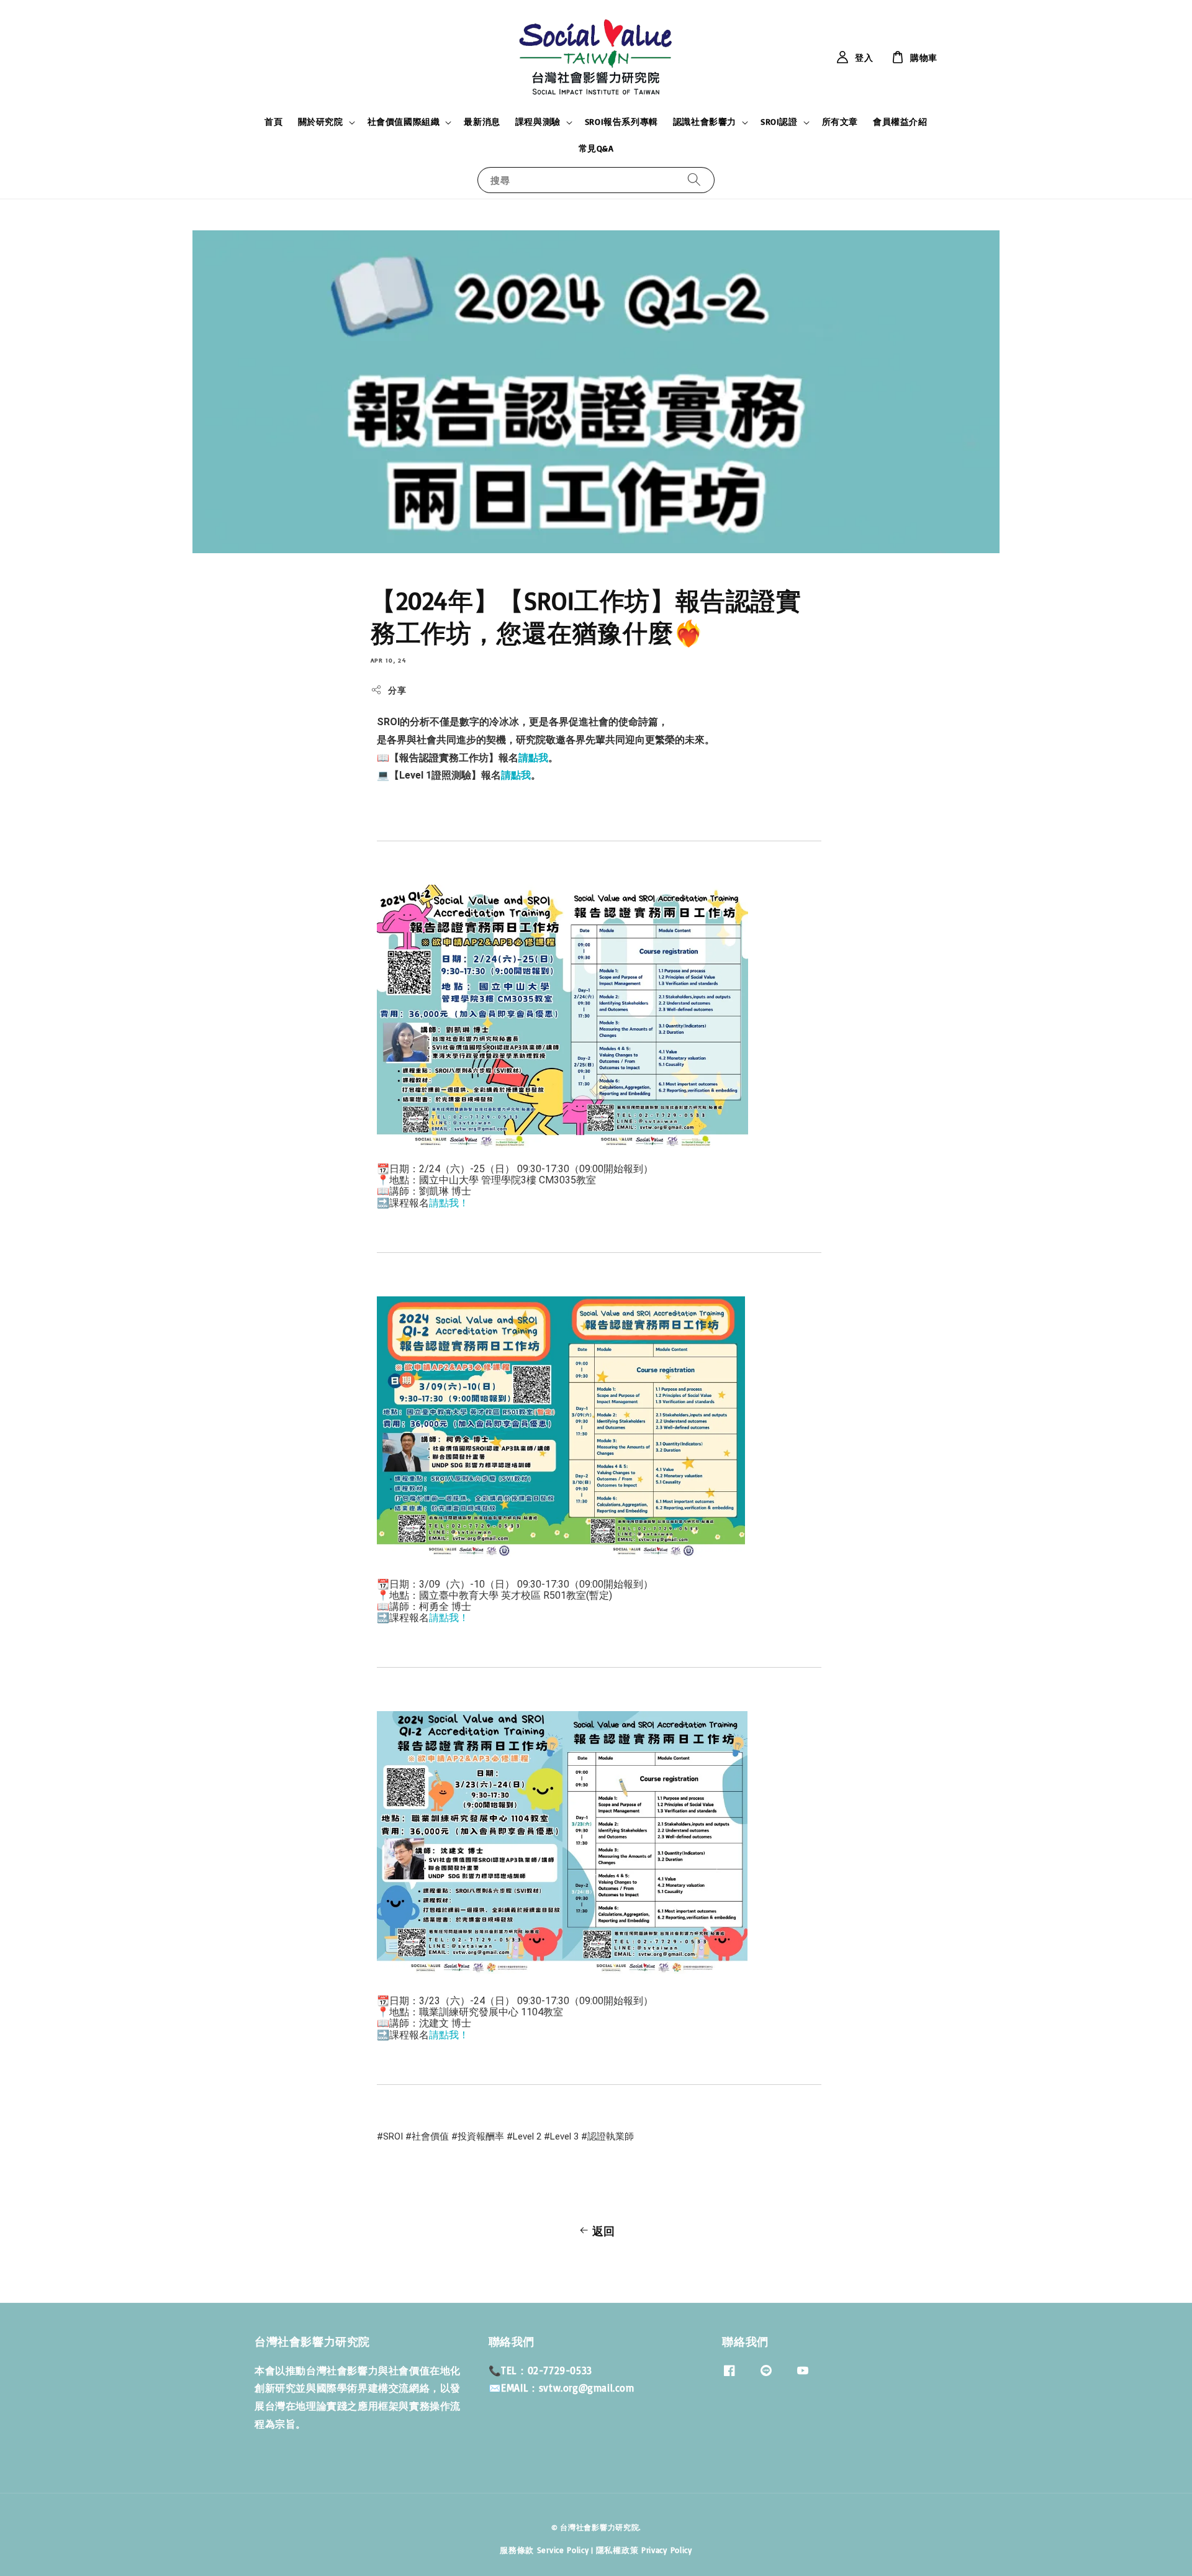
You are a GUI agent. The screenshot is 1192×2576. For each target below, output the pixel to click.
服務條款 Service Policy (544, 2550)
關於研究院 (321, 121)
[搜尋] (694, 180)
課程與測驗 (538, 121)
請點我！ (449, 1203)
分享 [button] (397, 690)
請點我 (533, 758)
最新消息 (482, 121)
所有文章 (840, 121)
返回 (604, 2231)
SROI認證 (779, 121)
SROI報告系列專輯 (621, 121)
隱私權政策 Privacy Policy (644, 2550)
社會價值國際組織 (404, 121)
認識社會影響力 (705, 121)
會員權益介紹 (900, 121)
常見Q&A (596, 148)
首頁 (273, 121)
